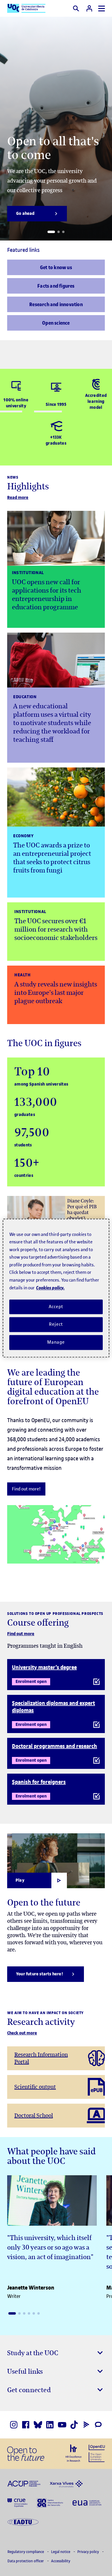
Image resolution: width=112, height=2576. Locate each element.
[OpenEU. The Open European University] (97, 2453)
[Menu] (102, 9)
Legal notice (61, 2552)
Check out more (22, 2033)
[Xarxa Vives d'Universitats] (66, 2483)
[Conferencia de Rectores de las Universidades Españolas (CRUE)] (17, 2502)
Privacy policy (89, 2552)
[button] (51, 232)
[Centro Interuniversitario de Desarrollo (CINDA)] (50, 2502)
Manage (56, 1342)
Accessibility (61, 2561)
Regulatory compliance (26, 2552)
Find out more (21, 1634)
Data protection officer (26, 2561)
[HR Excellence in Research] (73, 2453)
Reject (56, 1325)
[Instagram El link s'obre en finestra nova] (14, 2425)
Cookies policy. (50, 1288)
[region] (56, 1288)
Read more (18, 498)
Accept (56, 1307)
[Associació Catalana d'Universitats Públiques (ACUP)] (24, 2483)
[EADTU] (23, 2522)
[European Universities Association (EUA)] (87, 2502)
